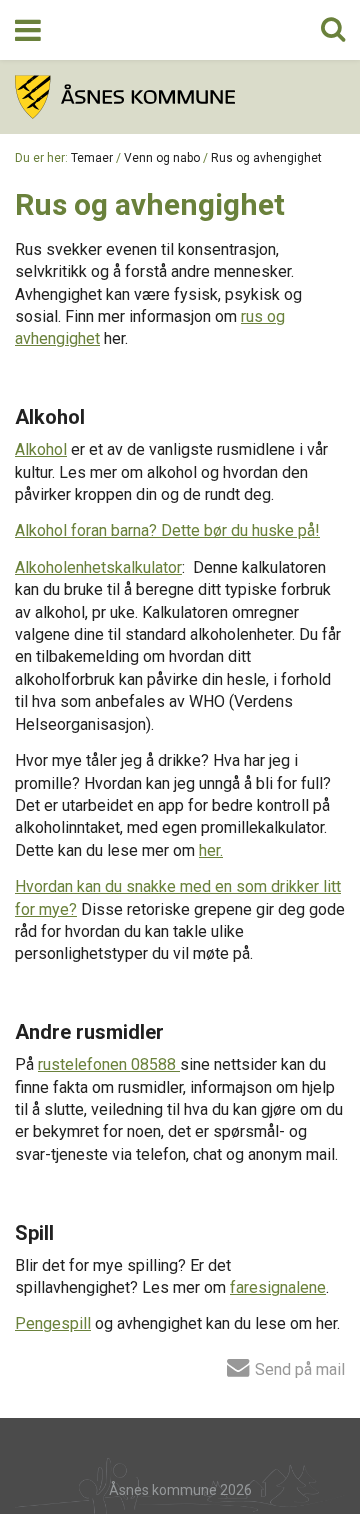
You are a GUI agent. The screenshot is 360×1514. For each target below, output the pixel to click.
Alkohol (41, 449)
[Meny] (28, 30)
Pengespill (53, 1323)
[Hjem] (180, 97)
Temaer (92, 158)
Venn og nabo (162, 158)
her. (211, 850)
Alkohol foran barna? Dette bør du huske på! (167, 530)
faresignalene (278, 1287)
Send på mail (298, 1369)
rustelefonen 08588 (107, 1064)
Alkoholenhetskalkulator (98, 567)
